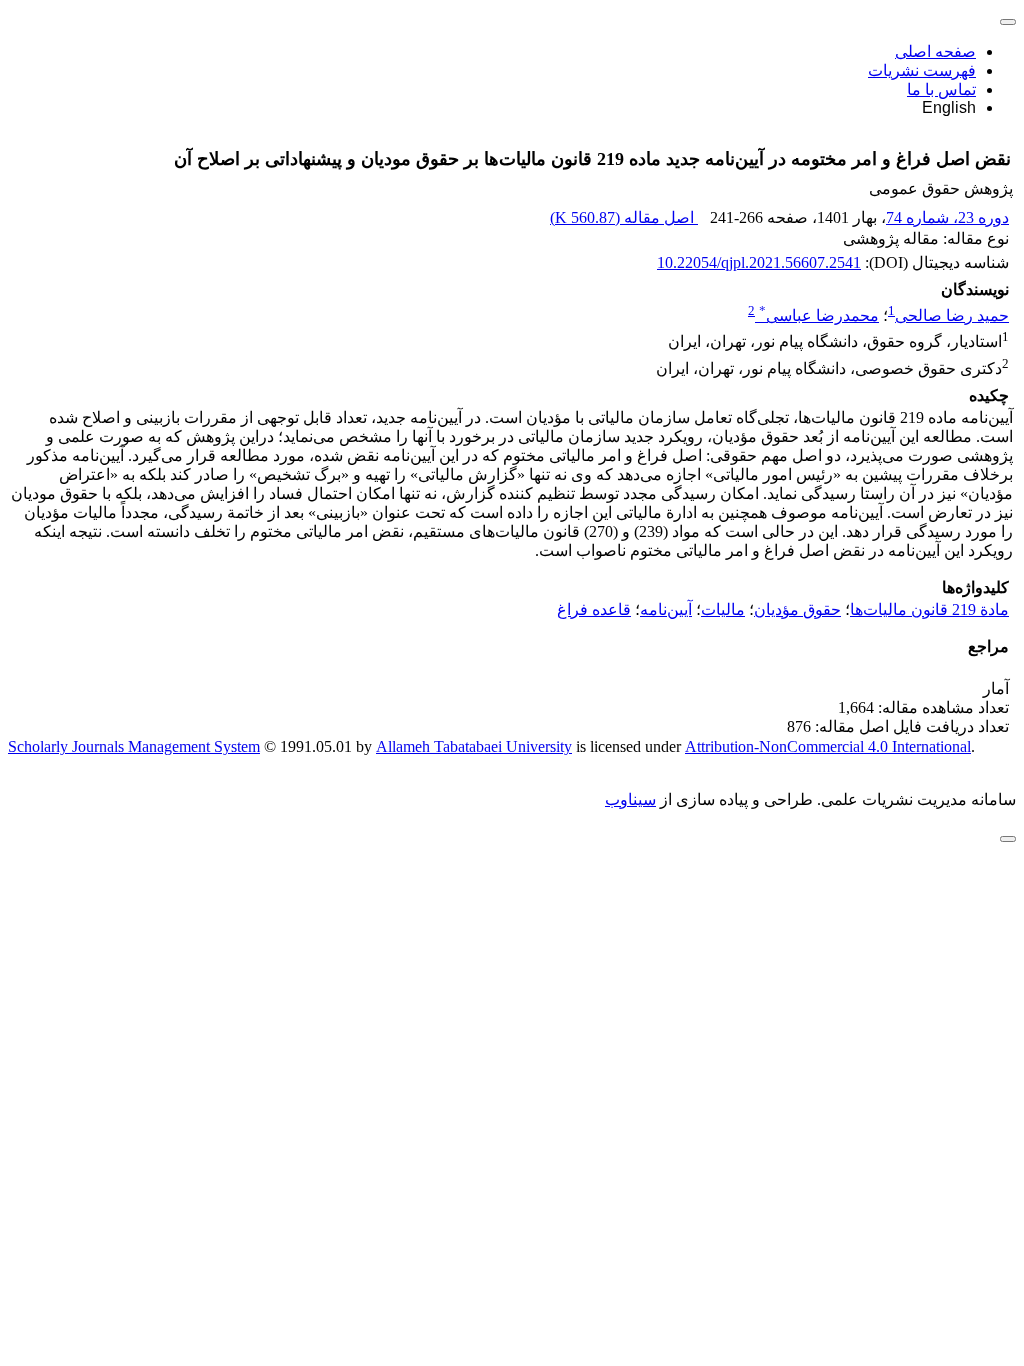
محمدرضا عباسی (819, 315)
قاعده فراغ (594, 609)
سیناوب (630, 799)
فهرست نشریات (922, 70)
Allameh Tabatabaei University (474, 746)
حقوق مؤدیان (797, 609)
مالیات (723, 609)
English (949, 107)
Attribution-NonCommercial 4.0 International (828, 746)
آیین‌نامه (666, 609)
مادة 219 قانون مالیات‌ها (929, 609)
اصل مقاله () (624, 217)
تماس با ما (941, 89)
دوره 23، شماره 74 (947, 217)
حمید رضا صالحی (952, 315)
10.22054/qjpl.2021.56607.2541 (759, 262)
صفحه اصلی (935, 51)
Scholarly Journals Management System (134, 746)
